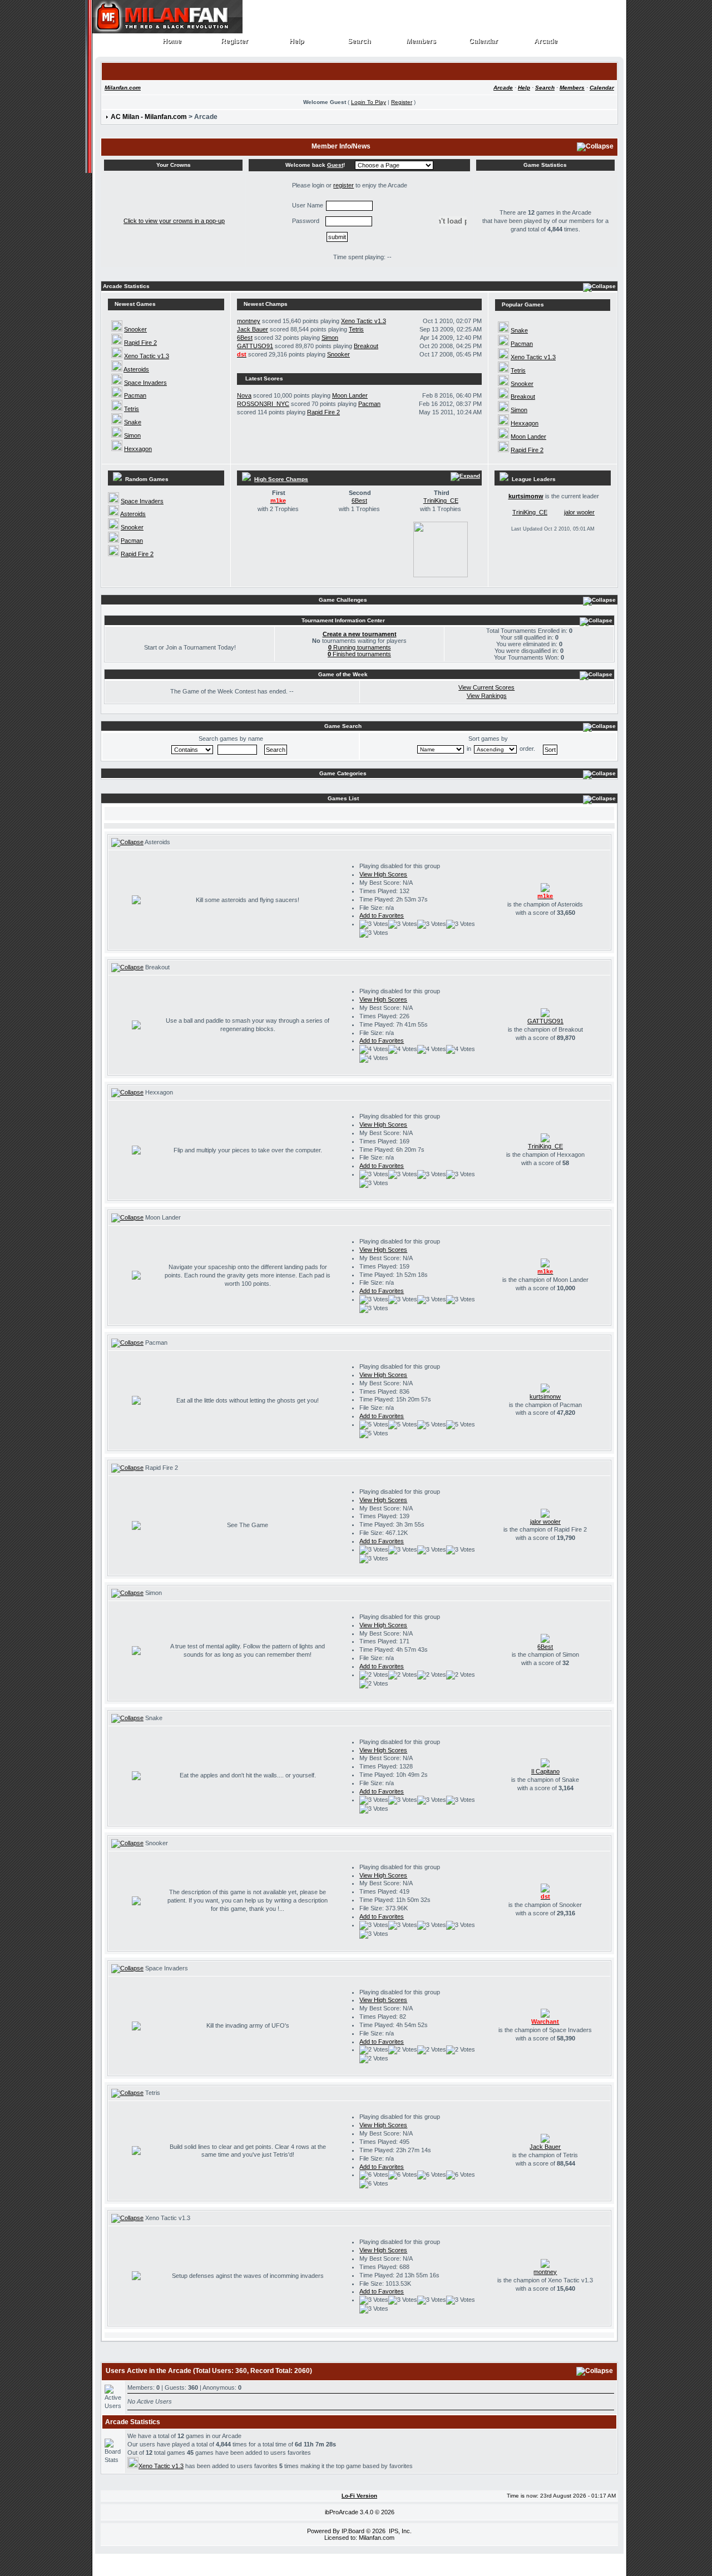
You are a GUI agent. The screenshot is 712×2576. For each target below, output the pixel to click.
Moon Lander (350, 395)
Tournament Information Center (343, 620)
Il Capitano (545, 1771)
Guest (335, 165)
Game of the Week (343, 674)
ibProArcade (342, 2512)
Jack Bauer (253, 329)
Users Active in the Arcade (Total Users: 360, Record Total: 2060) (209, 2371)
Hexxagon (138, 449)
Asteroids (136, 369)
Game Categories (343, 773)
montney (249, 321)
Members (421, 41)
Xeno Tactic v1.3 (147, 356)
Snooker (135, 329)
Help (297, 41)
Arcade (546, 41)
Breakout (366, 346)
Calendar (484, 41)
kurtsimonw (526, 496)
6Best (245, 338)
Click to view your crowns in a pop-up (174, 221)
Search (359, 41)
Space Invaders (145, 383)
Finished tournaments (359, 654)
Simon (132, 435)
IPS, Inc (399, 2531)
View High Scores (383, 874)
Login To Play (369, 102)
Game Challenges (343, 600)
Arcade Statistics (126, 286)
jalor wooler (579, 512)
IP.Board (353, 2531)
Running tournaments (360, 647)
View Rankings (487, 696)
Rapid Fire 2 (140, 343)
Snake (133, 422)
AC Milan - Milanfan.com (149, 117)
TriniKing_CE (441, 501)
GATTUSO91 (255, 346)
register (343, 185)
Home (172, 41)
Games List (343, 798)
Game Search (343, 726)
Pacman (135, 395)
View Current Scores (486, 687)
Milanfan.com (123, 88)
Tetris (132, 409)
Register (235, 41)
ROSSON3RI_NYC (263, 404)
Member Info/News (341, 146)
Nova (244, 395)
